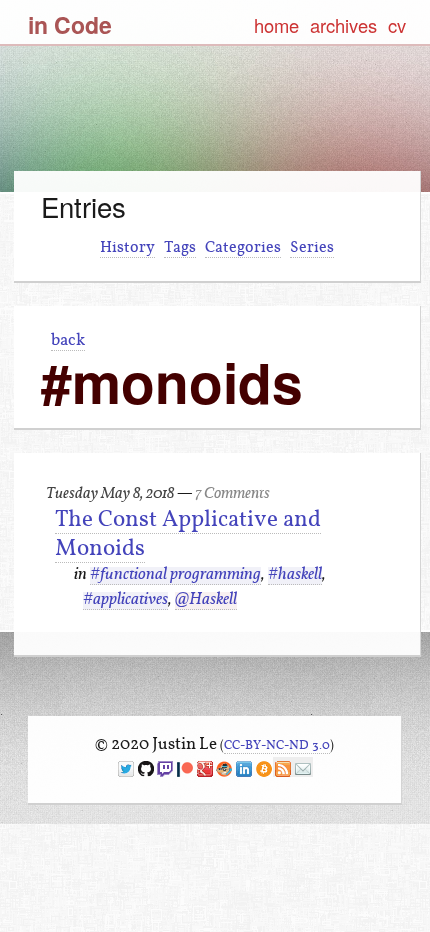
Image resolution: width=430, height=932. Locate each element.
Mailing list (303, 769)
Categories (243, 247)
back (68, 339)
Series (312, 247)
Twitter (126, 769)
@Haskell (206, 600)
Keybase (224, 769)
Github (146, 769)
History (127, 247)
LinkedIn (244, 769)
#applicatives (125, 600)
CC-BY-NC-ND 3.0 (277, 744)
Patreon (185, 769)
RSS (283, 769)
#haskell (295, 575)
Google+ (205, 769)
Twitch (165, 769)
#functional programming (175, 575)
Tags (180, 247)
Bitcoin (264, 769)
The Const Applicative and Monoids (188, 533)
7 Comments (232, 494)
